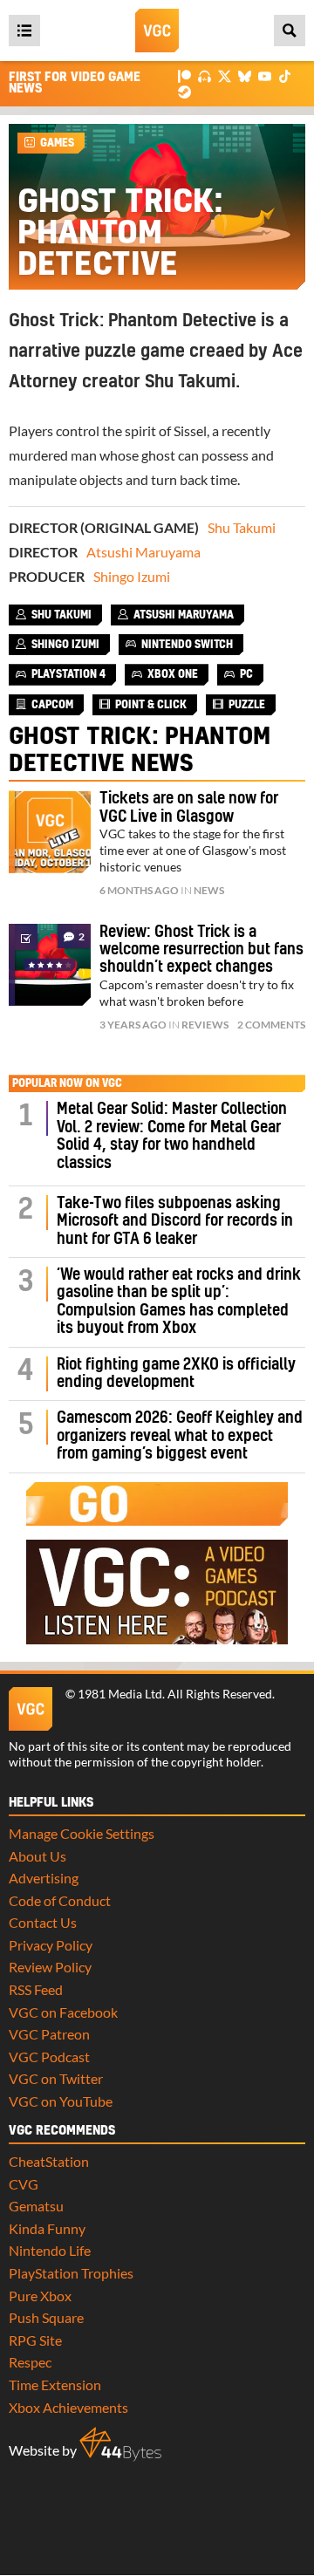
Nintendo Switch (187, 645)
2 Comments (271, 1025)
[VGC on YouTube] (265, 75)
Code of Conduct (60, 1900)
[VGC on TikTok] (285, 75)
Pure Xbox (40, 2296)
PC (246, 674)
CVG (24, 2184)
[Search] (290, 31)
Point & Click (151, 705)
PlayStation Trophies (71, 2273)
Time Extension (55, 2385)
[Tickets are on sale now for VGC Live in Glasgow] (50, 831)
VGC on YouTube (61, 2101)
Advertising (44, 1878)
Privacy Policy (51, 1945)
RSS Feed (36, 1989)
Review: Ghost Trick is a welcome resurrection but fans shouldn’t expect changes (201, 950)
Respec (30, 2362)
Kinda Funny (47, 2228)
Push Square (46, 2317)
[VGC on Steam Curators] (184, 90)
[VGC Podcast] (205, 75)
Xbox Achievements (68, 2407)
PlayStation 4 (68, 674)
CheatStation (49, 2161)
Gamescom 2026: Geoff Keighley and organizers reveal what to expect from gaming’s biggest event (180, 1436)
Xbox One (173, 674)
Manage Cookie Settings (82, 1833)
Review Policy (50, 1967)
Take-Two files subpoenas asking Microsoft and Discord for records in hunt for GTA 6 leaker (175, 1221)
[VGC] (157, 31)
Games (57, 143)
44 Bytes (120, 2444)
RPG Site (35, 2340)
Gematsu (36, 2206)
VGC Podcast (49, 2057)
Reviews (205, 1025)
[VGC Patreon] (184, 75)
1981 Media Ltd (120, 1694)
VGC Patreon (49, 2034)
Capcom (52, 705)
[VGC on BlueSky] (245, 75)
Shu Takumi (242, 527)
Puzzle (247, 705)
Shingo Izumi (132, 576)
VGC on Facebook (63, 2012)
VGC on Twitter (56, 2078)
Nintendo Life (50, 2250)
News (209, 890)
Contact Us (43, 1922)
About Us (38, 1856)
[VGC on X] (225, 75)
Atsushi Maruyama (143, 552)
